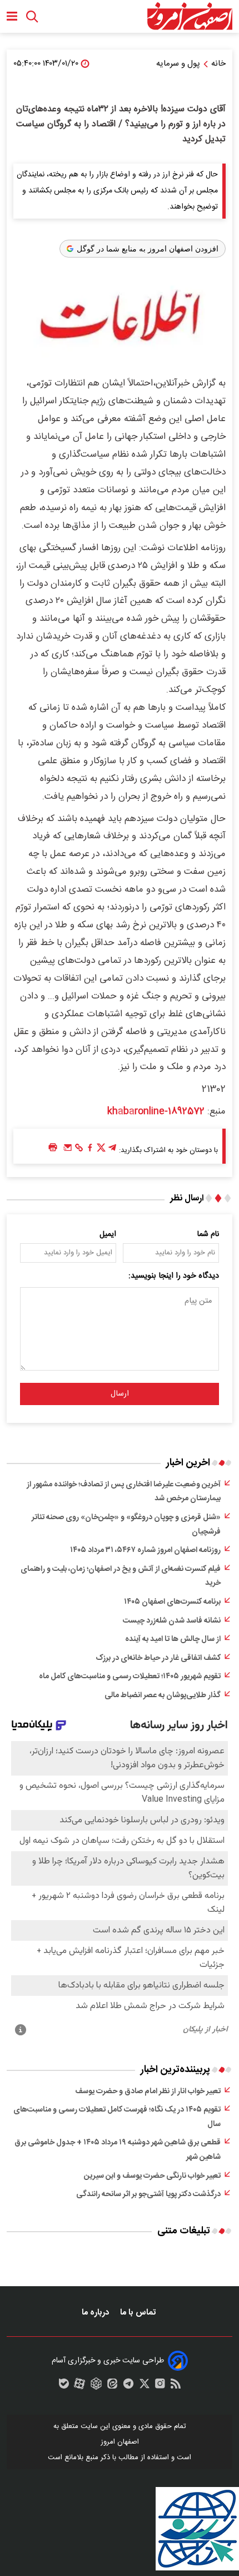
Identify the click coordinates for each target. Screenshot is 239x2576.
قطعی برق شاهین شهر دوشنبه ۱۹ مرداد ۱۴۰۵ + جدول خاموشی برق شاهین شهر (118, 2150)
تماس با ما (139, 2313)
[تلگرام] (112, 1150)
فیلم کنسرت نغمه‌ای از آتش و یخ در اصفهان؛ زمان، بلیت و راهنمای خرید (121, 1576)
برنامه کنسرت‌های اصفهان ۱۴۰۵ (172, 1602)
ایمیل (108, 1234)
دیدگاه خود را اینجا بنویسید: (174, 1276)
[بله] (64, 2386)
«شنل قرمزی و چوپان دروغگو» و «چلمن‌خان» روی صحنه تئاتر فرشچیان (126, 1525)
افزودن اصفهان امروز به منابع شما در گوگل (148, 249)
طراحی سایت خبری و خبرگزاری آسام (108, 2361)
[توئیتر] (101, 1150)
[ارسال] (68, 1150)
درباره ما (96, 2313)
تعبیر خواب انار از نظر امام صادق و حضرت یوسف (148, 2092)
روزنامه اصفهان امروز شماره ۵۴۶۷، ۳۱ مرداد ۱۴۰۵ (145, 1550)
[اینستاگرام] (160, 2386)
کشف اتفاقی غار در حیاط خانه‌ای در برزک (158, 1658)
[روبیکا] (96, 2386)
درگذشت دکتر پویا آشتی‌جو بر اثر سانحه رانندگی (148, 2194)
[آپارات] (79, 2386)
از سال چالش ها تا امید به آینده (173, 1639)
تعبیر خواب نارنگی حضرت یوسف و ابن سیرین (152, 2176)
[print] (53, 1148)
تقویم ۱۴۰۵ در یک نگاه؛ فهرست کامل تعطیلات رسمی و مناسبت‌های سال (117, 2117)
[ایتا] (112, 2386)
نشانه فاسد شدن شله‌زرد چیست (172, 1621)
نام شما (208, 1234)
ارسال (120, 1394)
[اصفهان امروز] (190, 16)
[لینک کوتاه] (79, 1150)
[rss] (176, 2386)
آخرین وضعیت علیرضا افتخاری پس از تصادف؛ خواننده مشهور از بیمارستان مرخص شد (124, 1492)
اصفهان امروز (120, 2442)
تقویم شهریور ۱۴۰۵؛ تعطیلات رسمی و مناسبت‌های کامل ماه (130, 1677)
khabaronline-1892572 (156, 1111)
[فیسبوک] (90, 1150)
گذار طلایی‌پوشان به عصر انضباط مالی (163, 1695)
